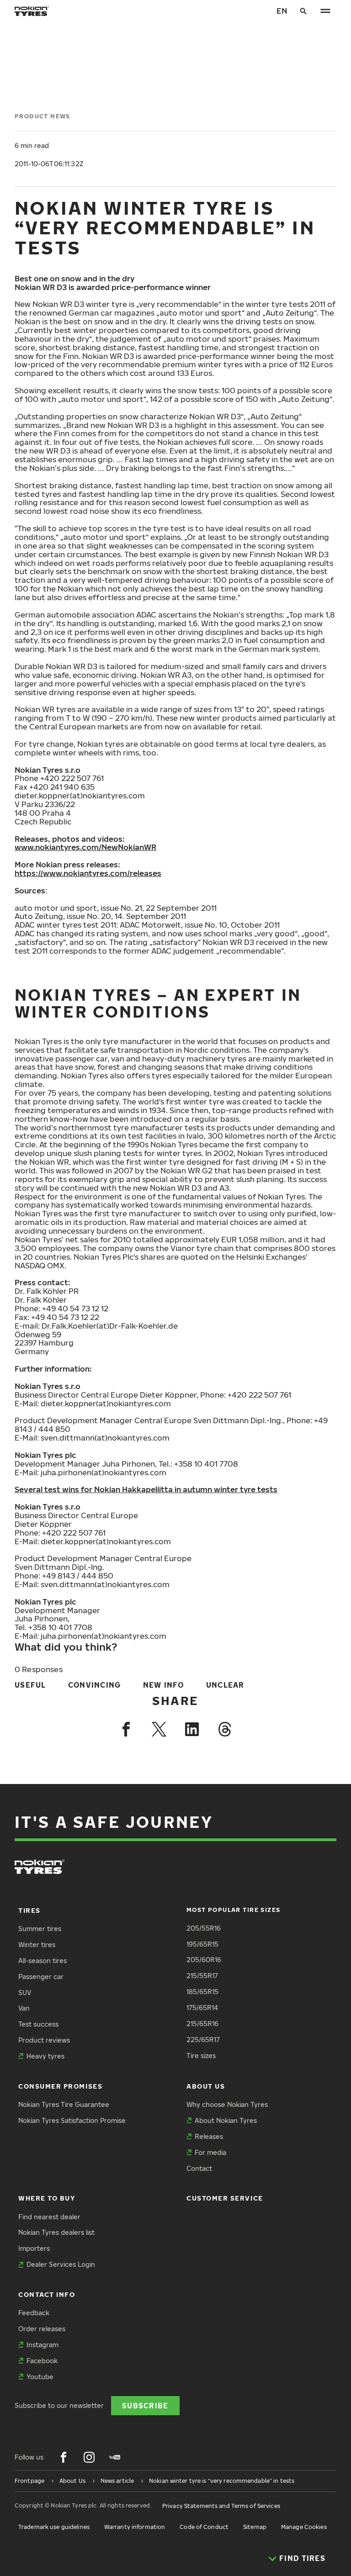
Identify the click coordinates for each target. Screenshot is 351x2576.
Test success (38, 2024)
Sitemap (255, 2527)
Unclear (225, 1685)
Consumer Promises (60, 2086)
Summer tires (40, 1929)
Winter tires (37, 1945)
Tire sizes (201, 2056)
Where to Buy (47, 2198)
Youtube (40, 2377)
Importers (34, 2248)
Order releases (42, 2329)
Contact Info (47, 2294)
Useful (30, 1685)
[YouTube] (115, 2457)
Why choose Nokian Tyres (227, 2104)
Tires (29, 1910)
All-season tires (43, 1961)
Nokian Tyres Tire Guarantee (64, 2104)
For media (210, 2152)
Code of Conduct (204, 2527)
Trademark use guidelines (54, 2527)
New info (164, 1685)
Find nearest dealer (49, 2217)
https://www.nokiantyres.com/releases (88, 873)
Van (24, 2008)
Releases (209, 2136)
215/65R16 (202, 2024)
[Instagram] (89, 2457)
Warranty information (135, 2527)
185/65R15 (202, 1992)
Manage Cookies (304, 2527)
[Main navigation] (325, 11)
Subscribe (145, 2405)
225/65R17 (203, 2040)
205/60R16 (204, 1960)
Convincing (95, 1685)
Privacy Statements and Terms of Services (221, 2506)
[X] (159, 1729)
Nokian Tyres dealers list (56, 2232)
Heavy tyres (45, 2056)
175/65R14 (202, 2008)
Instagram (43, 2345)
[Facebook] (126, 1729)
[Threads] (225, 1729)
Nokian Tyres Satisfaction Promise (72, 2120)
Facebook (42, 2361)
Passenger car (41, 1977)
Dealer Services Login (61, 2264)
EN (282, 11)
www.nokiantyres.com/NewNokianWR (85, 847)
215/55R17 (202, 1976)
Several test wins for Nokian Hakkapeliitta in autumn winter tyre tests (146, 1489)
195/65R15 (202, 1944)
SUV (25, 1993)
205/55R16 (204, 1928)
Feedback (34, 2313)
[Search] (303, 11)
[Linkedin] (192, 1729)
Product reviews (44, 2040)
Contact (199, 2168)
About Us (206, 2086)
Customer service (225, 2198)
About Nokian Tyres (226, 2120)
